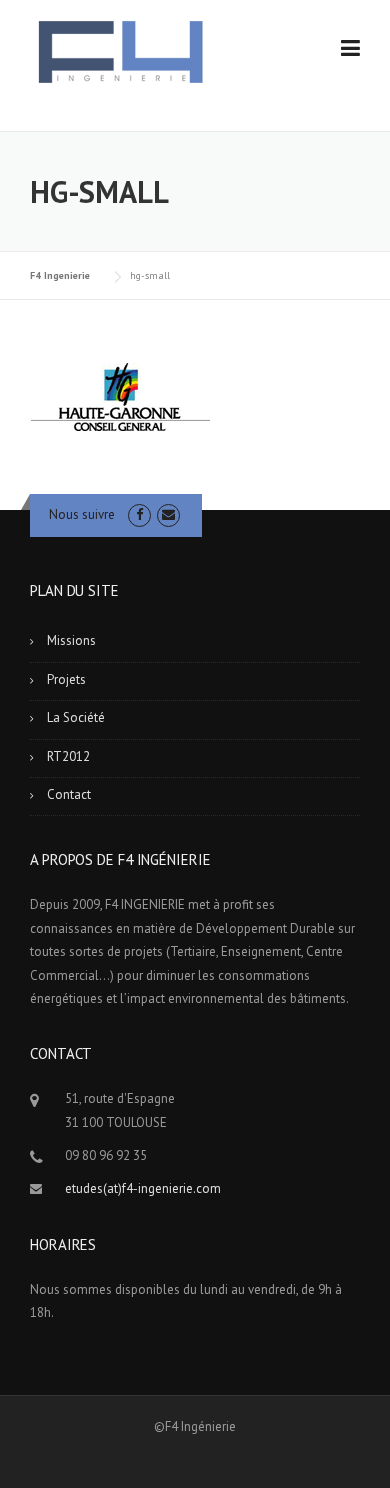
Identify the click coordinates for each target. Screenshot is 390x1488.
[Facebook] (139, 514)
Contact (69, 794)
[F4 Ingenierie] (120, 52)
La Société (76, 717)
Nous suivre (82, 514)
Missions (71, 640)
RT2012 (68, 756)
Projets (66, 679)
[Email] (168, 514)
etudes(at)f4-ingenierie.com (143, 1188)
